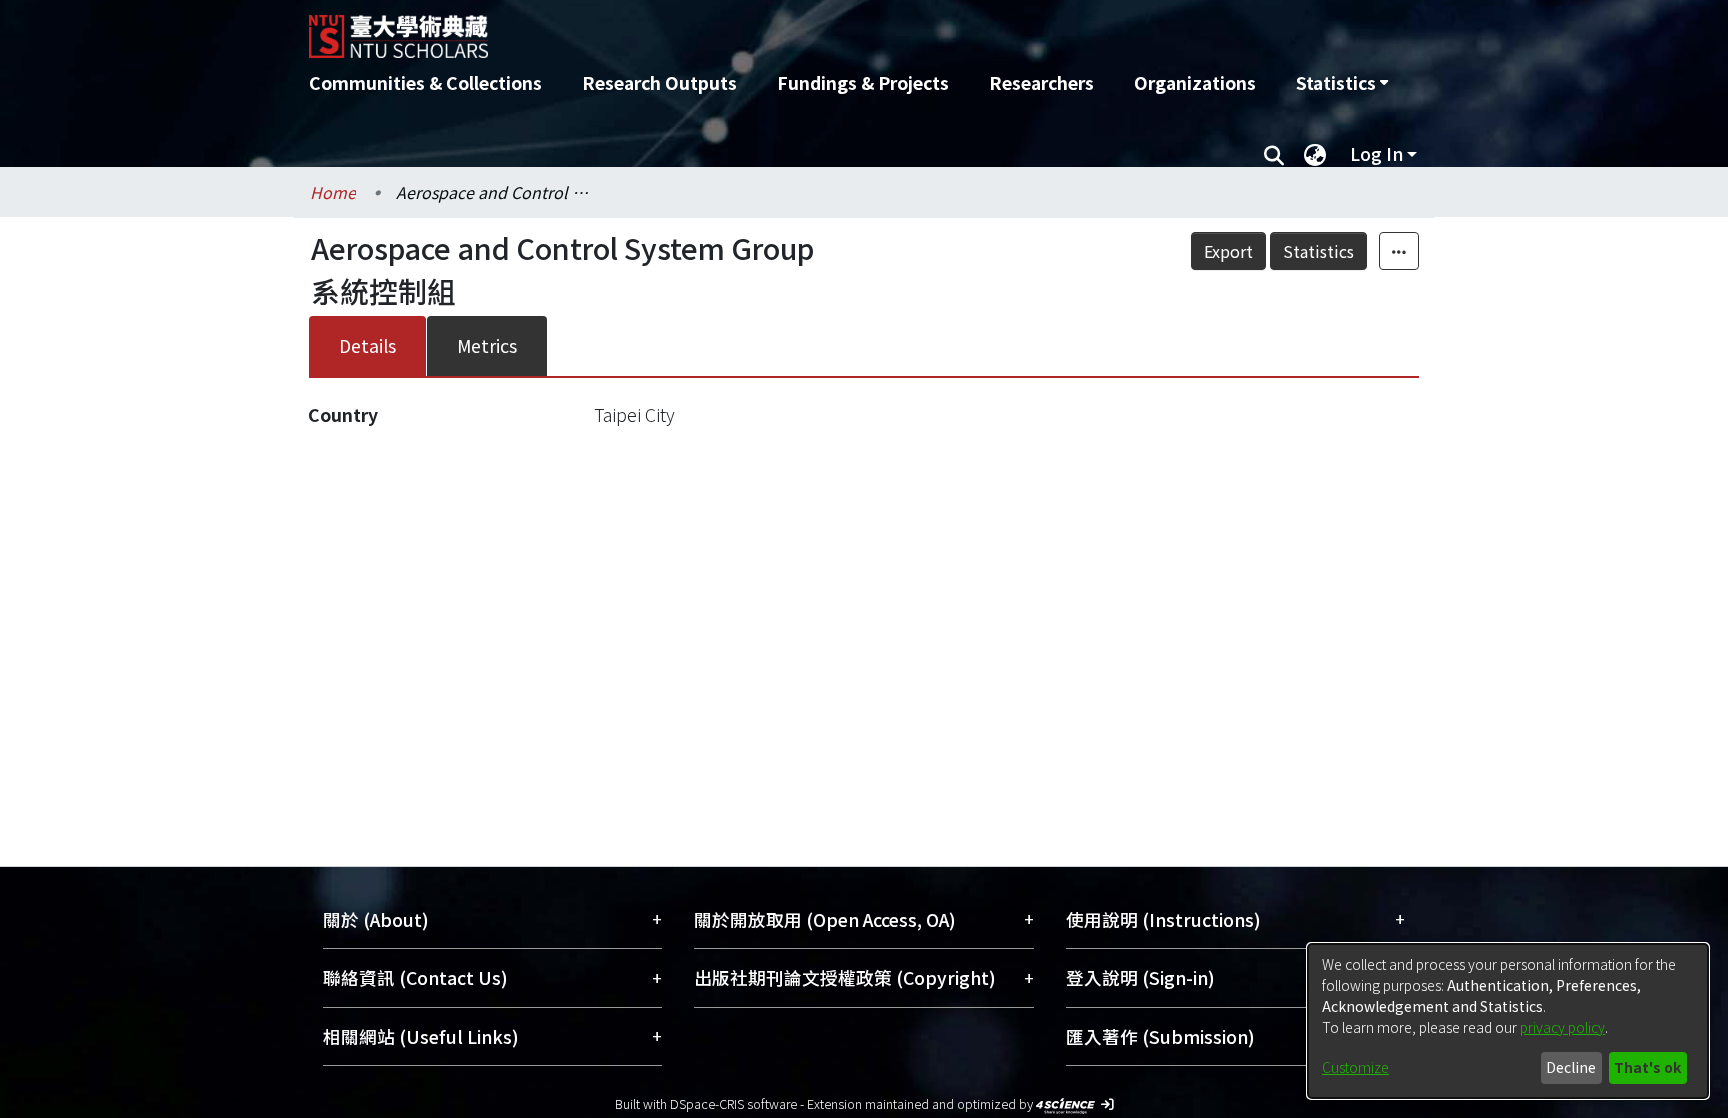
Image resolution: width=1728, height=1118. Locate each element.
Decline (1571, 1067)
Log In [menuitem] (1376, 153)
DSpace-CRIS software (733, 1103)
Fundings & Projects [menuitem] (863, 82)
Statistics (1318, 251)
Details (367, 345)
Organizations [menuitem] (1195, 82)
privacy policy (1562, 1027)
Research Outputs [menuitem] (659, 82)
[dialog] (1508, 1021)
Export (1228, 251)
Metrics (487, 345)
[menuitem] (1342, 83)
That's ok (1647, 1067)
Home (333, 192)
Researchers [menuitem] (1041, 82)
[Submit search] (1273, 154)
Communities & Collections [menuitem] (425, 82)
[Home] (756, 29)
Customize (1355, 1067)
